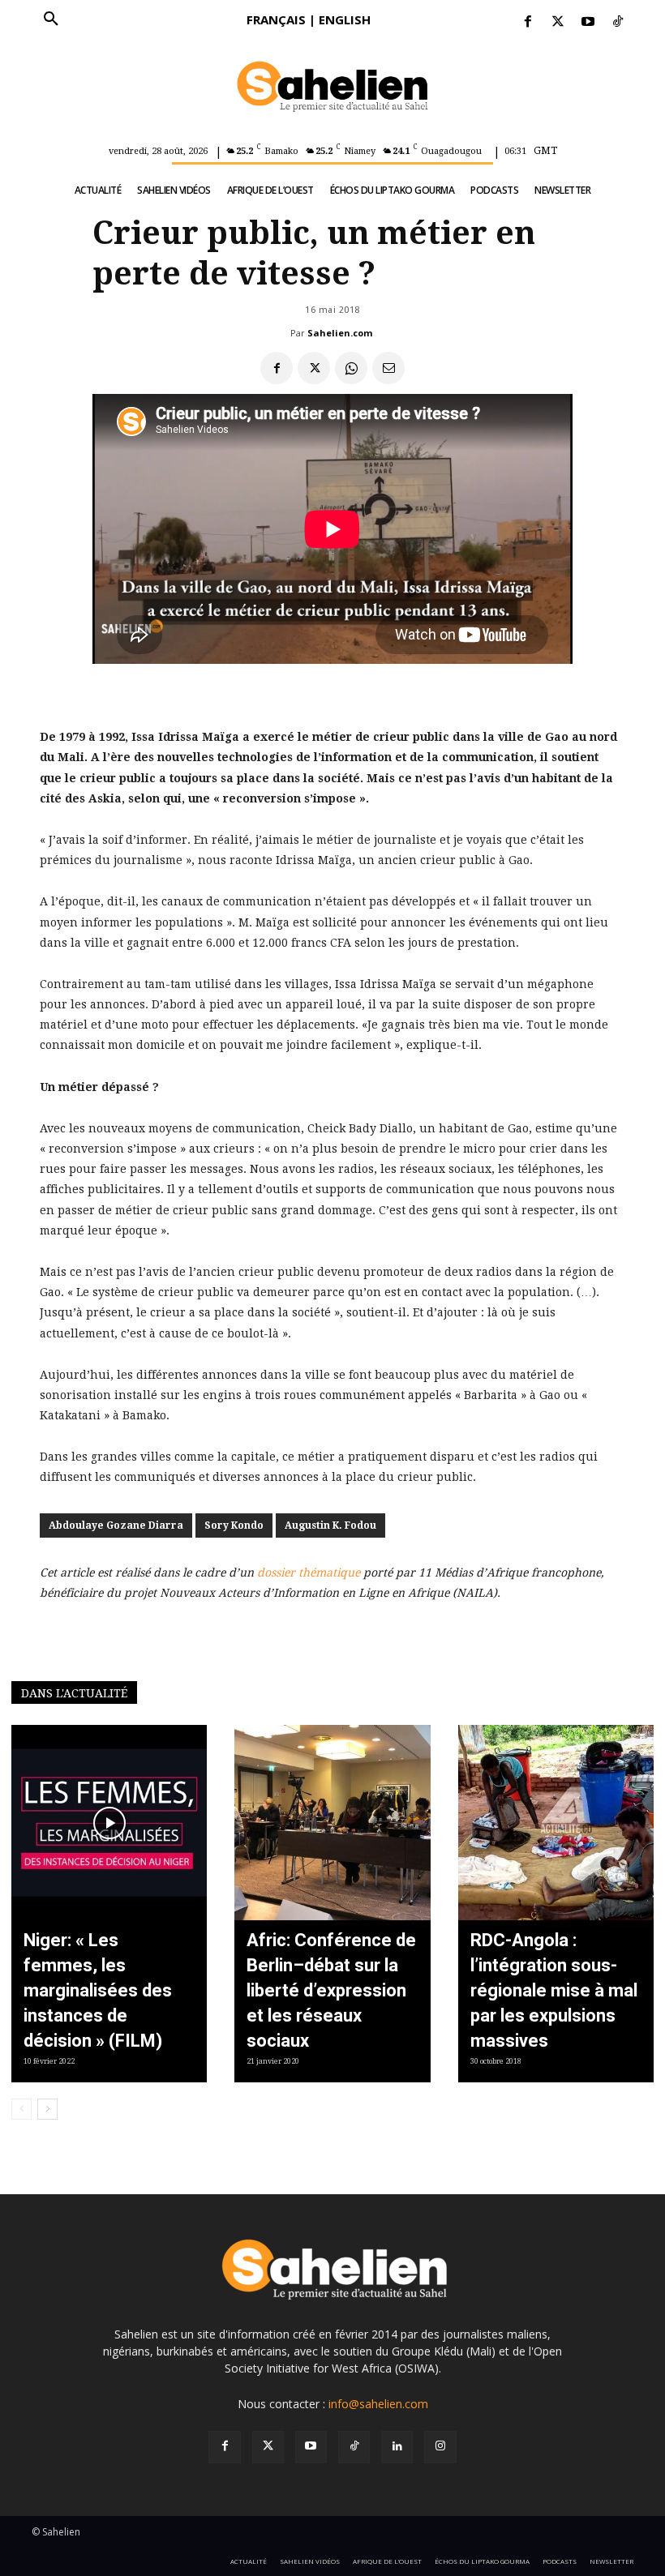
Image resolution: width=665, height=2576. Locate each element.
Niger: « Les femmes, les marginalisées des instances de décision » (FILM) (98, 1990)
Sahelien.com (340, 333)
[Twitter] (558, 22)
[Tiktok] (618, 22)
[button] (51, 19)
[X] (314, 368)
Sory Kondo (234, 1525)
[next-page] (47, 2109)
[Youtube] (588, 22)
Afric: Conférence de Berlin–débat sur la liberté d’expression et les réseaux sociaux (331, 1990)
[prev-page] (21, 2109)
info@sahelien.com (378, 2404)
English (345, 19)
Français (276, 19)
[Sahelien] (332, 88)
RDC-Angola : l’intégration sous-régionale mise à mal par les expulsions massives (554, 1990)
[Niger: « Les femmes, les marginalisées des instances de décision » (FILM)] (109, 1823)
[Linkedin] (397, 2447)
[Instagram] (440, 2447)
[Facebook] (528, 22)
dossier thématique (309, 1573)
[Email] (388, 368)
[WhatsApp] (351, 368)
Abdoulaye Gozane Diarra (116, 1525)
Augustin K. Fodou (330, 1525)
